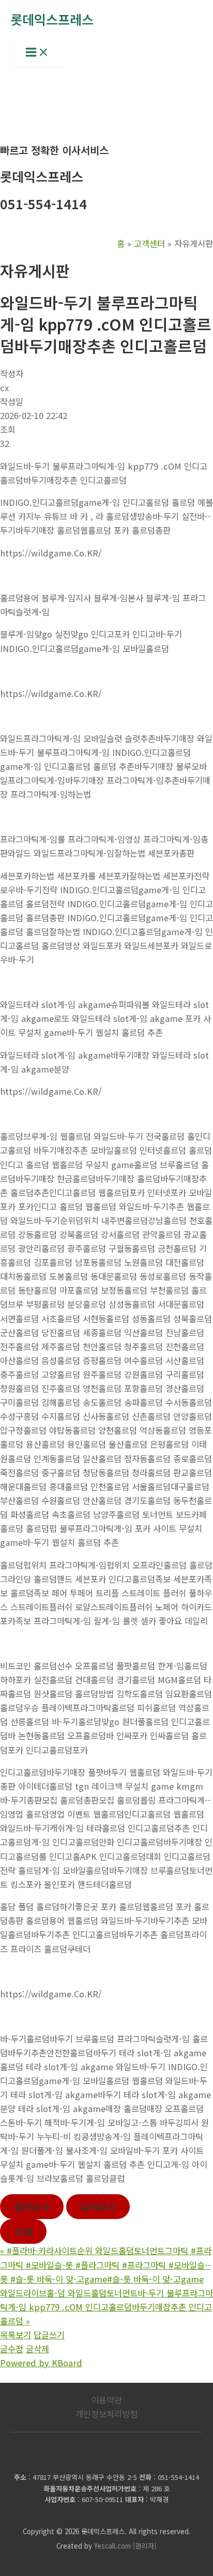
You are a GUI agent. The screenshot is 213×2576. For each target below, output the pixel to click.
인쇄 (23, 2231)
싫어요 (98, 2207)
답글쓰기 (49, 2335)
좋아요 (32, 2207)
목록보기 (16, 2335)
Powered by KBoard (41, 2363)
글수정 (12, 2349)
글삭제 (37, 2349)
